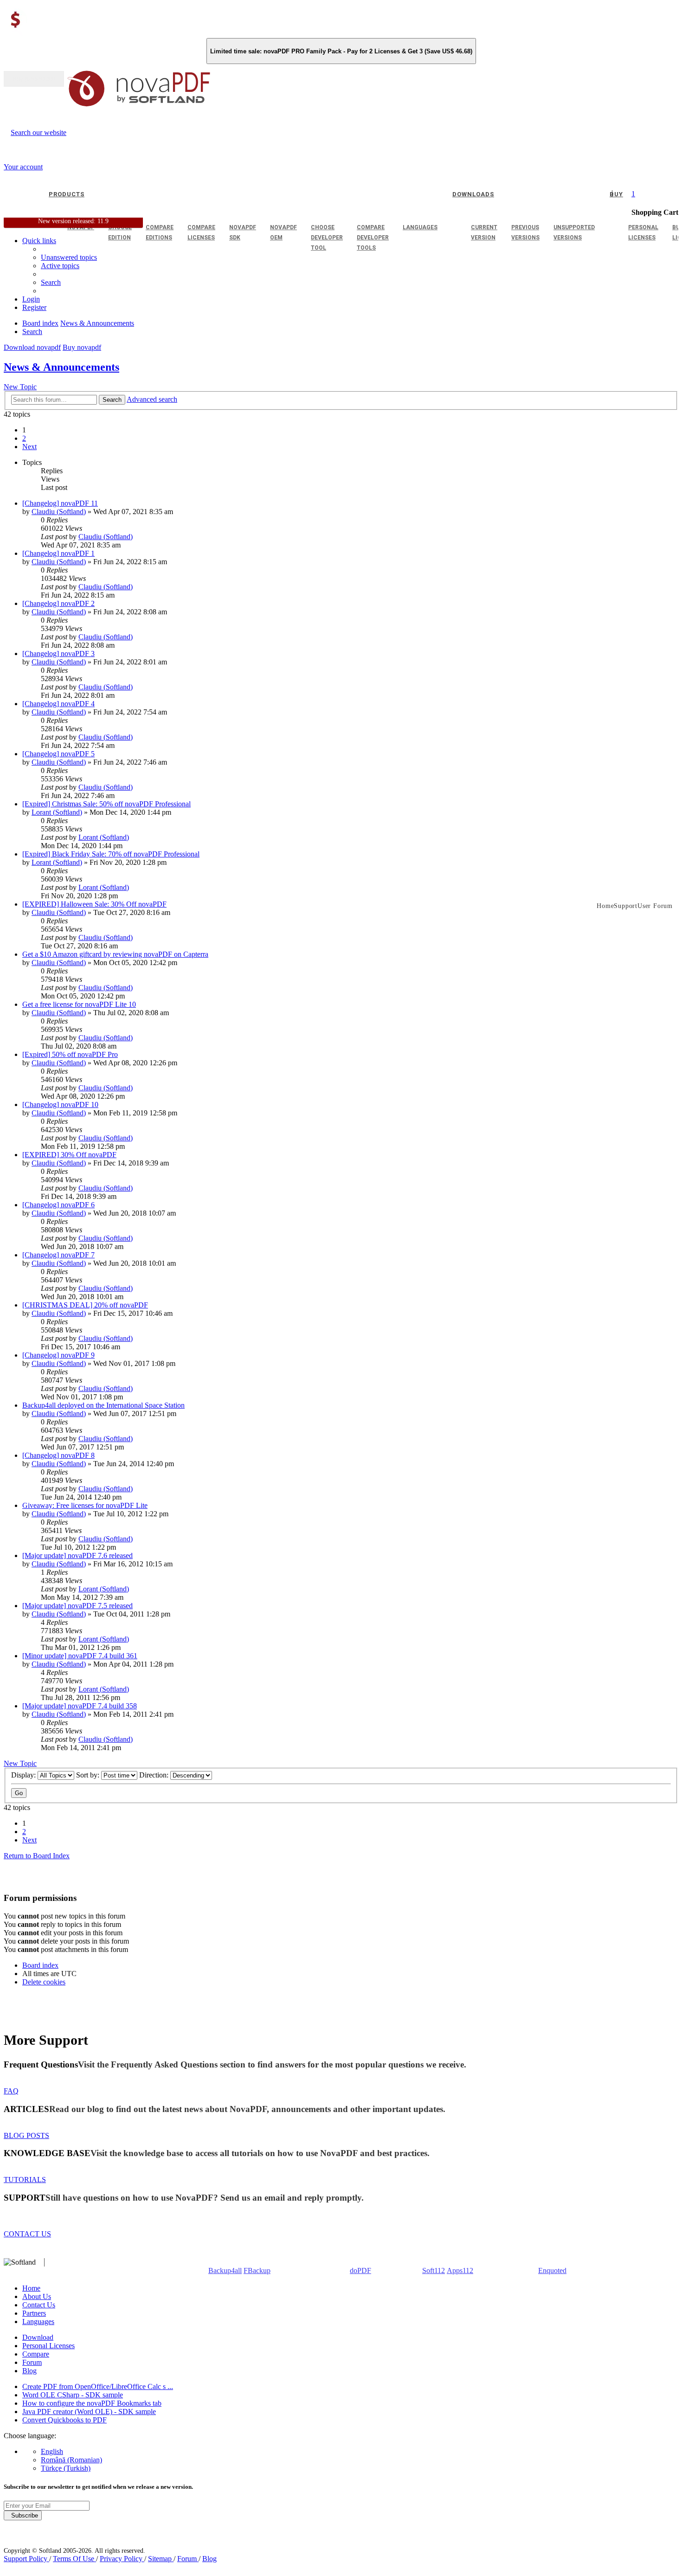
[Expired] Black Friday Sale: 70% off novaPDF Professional (111, 854)
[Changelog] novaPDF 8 (58, 1455)
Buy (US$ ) (34, 79)
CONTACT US (27, 2234)
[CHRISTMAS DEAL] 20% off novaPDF (85, 1305)
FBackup (257, 2270)
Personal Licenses (48, 2346)
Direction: (155, 1775)
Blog (29, 2371)
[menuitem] (60, 266)
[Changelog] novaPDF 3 (58, 654)
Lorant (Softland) (57, 812)
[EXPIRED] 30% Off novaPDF (69, 1155)
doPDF (360, 2270)
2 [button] (24, 438)
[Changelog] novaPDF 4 (58, 704)
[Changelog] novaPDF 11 (60, 503)
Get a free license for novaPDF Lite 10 (79, 1004)
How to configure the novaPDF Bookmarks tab (92, 2403)
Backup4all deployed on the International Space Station (103, 1405)
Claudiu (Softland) (59, 512)
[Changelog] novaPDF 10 (60, 1104)
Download (38, 2337)
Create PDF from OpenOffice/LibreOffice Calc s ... (98, 2386)
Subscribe (23, 2515)
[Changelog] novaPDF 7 (58, 1255)
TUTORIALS (25, 2180)
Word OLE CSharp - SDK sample (73, 2395)
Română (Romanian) (71, 2460)
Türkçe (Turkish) (66, 2468)
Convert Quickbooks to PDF (64, 2420)
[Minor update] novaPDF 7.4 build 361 (80, 1656)
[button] (29, 447)
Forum (32, 2362)
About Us (37, 2296)
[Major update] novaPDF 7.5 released (77, 1606)
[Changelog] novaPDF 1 (58, 553)
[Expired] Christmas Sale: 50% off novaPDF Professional (106, 804)
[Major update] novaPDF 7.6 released (77, 1555)
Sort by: (89, 1775)
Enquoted (552, 2270)
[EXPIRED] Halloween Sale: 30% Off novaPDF (94, 904)
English (52, 2451)
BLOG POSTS (26, 2135)
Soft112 (434, 2270)
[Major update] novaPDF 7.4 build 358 (80, 1706)
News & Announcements (61, 367)
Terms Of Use (74, 2559)
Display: (24, 1775)
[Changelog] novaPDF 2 (58, 603)
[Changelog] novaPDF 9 (58, 1355)
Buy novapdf (82, 347)
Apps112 (460, 2270)
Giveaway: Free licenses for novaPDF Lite (85, 1505)
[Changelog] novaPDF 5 (58, 754)
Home (31, 2288)
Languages (38, 2322)
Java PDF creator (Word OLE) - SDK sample (89, 2412)
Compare (36, 2354)
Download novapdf (32, 347)
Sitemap (161, 2559)
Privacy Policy (122, 2559)
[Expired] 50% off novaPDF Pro (70, 1054)
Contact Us (39, 2305)
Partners (34, 2313)
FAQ (11, 2091)
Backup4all (225, 2270)
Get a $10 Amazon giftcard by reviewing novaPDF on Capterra (115, 954)
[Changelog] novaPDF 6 (58, 1205)
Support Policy (26, 2559)
